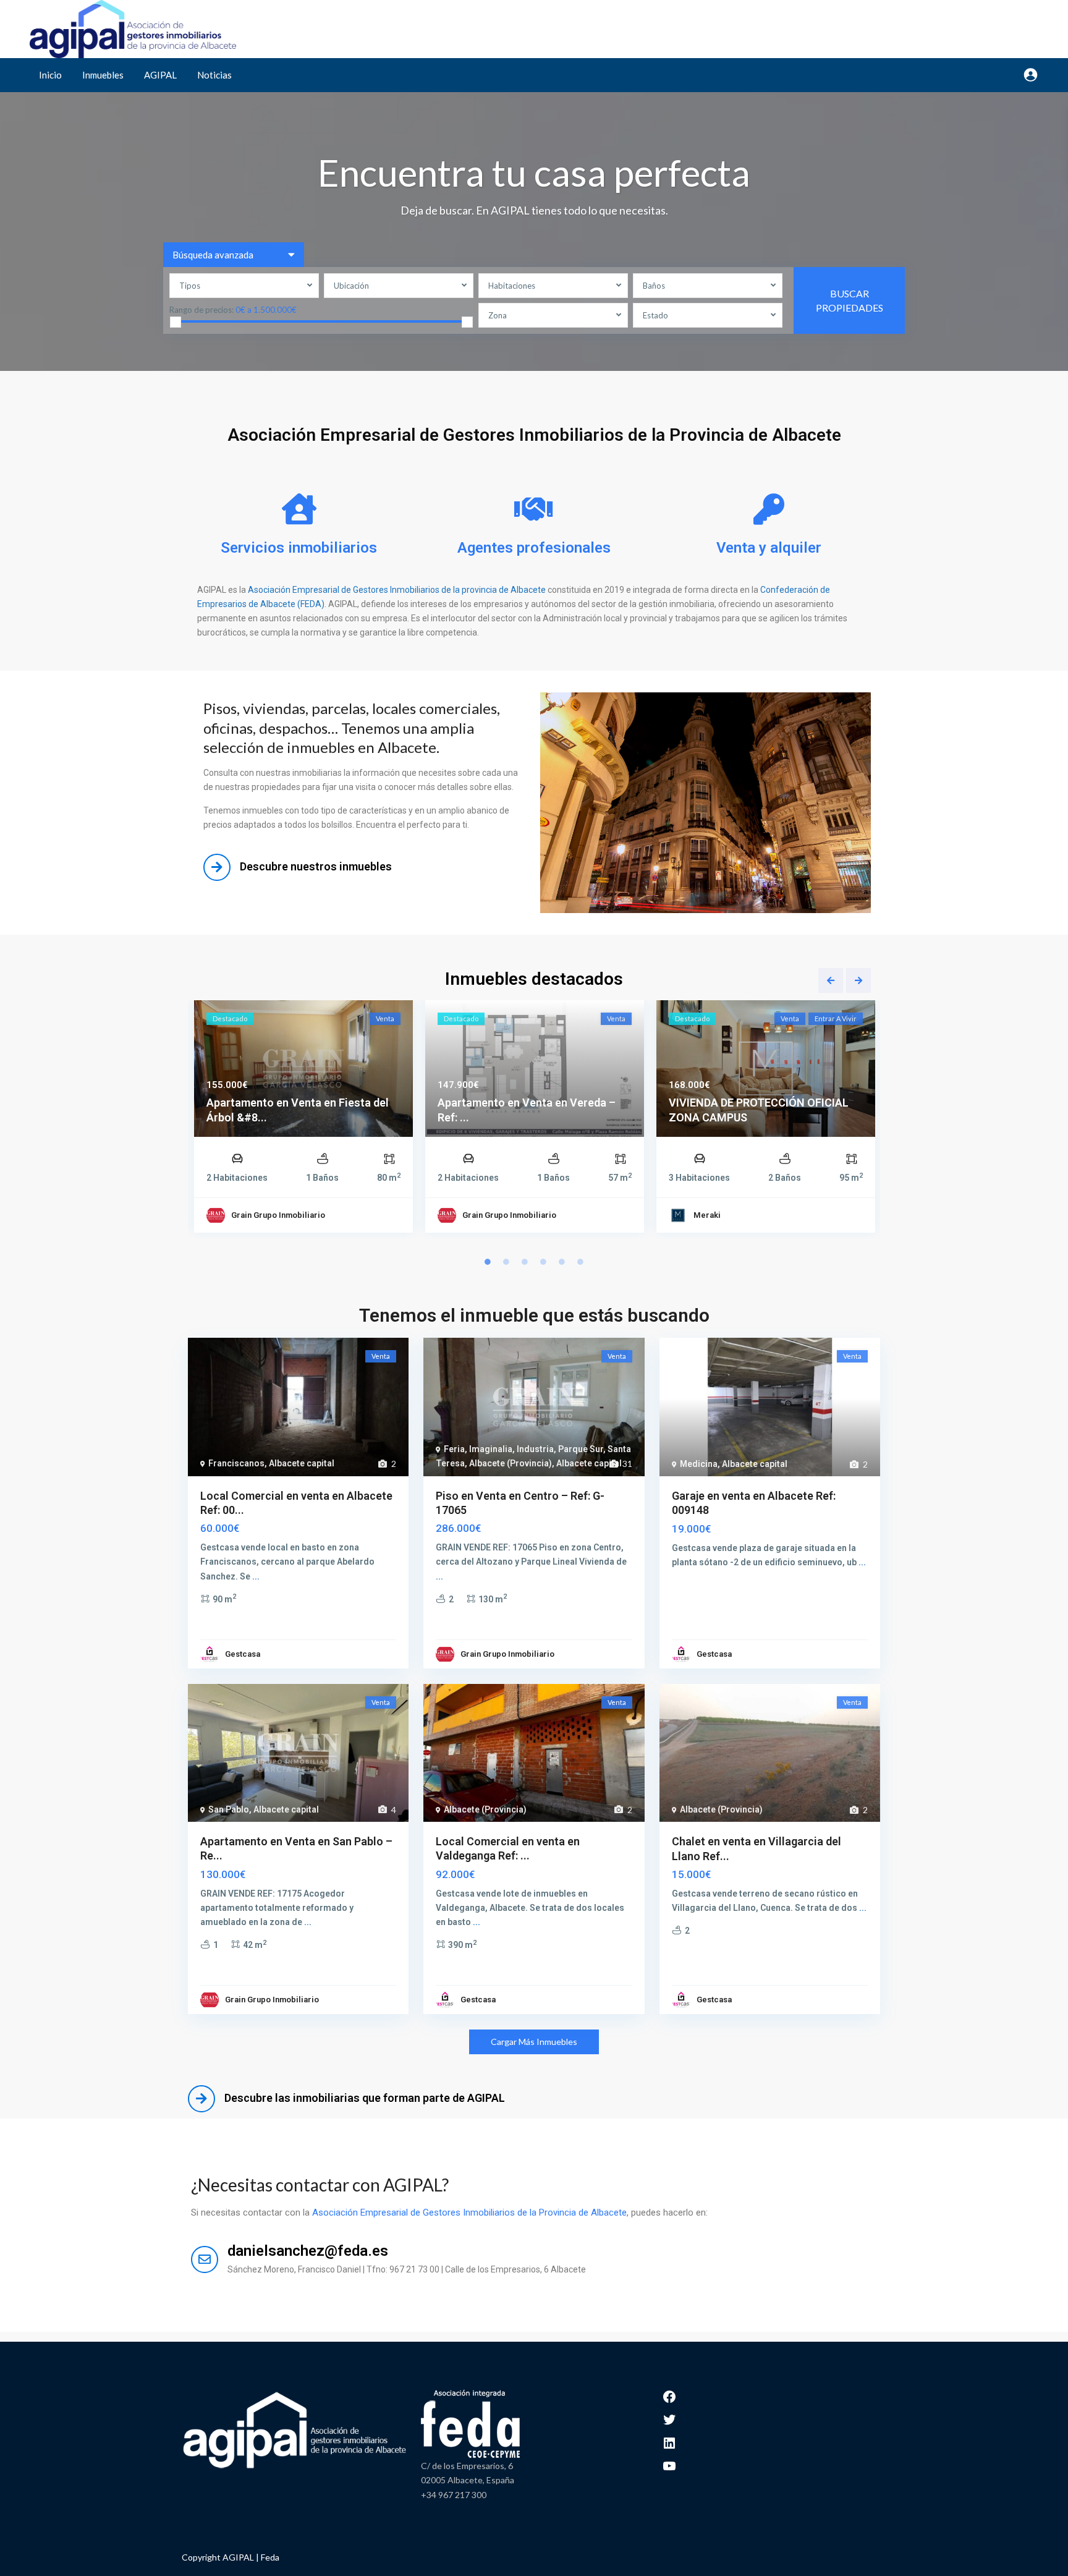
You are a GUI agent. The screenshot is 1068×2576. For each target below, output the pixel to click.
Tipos (190, 286)
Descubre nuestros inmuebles (316, 866)
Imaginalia (491, 1449)
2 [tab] (506, 1262)
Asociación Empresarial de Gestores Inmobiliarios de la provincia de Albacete (397, 590)
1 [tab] (488, 1262)
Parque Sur (581, 1449)
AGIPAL (160, 75)
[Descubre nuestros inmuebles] (217, 867)
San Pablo (229, 1809)
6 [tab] (580, 1262)
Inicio (50, 75)
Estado (655, 315)
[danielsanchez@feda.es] (205, 2259)
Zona (498, 315)
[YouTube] (669, 2465)
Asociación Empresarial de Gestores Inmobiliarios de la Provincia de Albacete (469, 2213)
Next (858, 980)
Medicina (699, 1464)
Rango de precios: (201, 309)
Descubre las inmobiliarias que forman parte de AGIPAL (365, 2098)
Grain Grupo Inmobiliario (278, 1215)
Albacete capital (302, 1463)
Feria (454, 1449)
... (256, 1576)
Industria (535, 1449)
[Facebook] (669, 2395)
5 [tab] (562, 1262)
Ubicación (351, 286)
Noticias (214, 75)
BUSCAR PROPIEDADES (850, 300)
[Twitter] (669, 2419)
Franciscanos (236, 1463)
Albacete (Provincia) (511, 1463)
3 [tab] (525, 1262)
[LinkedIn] (669, 2442)
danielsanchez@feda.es (308, 2251)
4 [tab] (543, 1262)
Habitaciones (512, 286)
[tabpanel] (303, 1120)
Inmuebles (103, 75)
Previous (831, 980)
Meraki (707, 1215)
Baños (654, 286)
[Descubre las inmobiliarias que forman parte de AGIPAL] (201, 2099)
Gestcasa (243, 1654)
